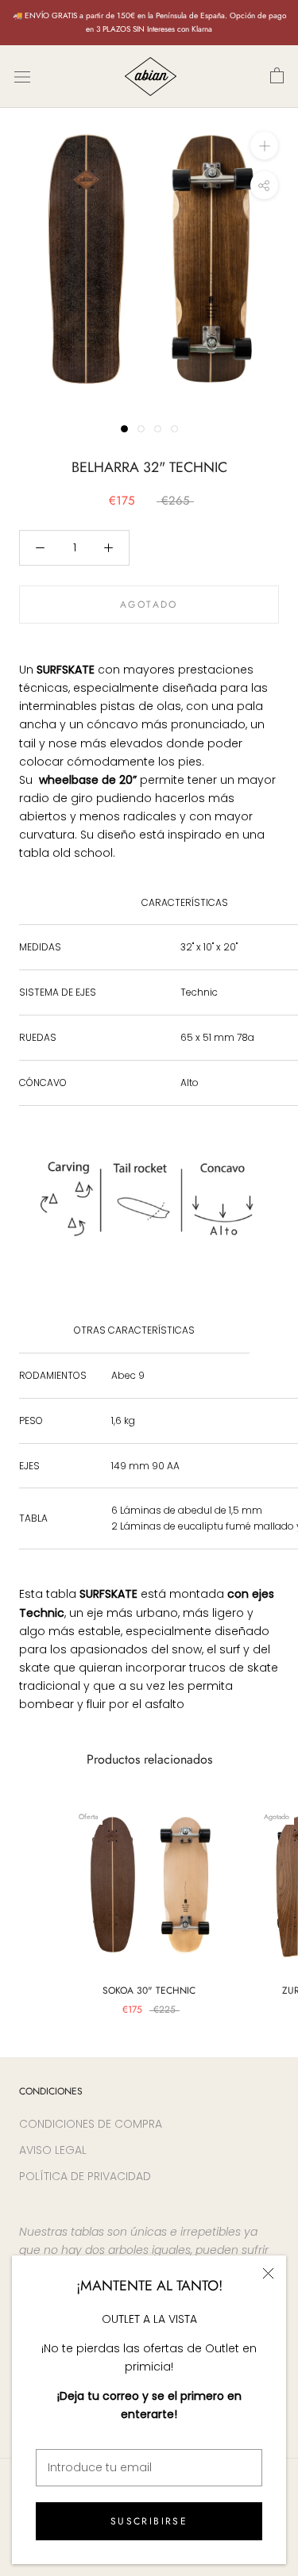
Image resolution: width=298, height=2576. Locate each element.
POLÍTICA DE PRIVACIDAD (85, 2176)
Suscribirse (149, 2521)
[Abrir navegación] (22, 77)
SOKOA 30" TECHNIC (149, 1991)
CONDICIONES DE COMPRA (91, 2124)
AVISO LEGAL (53, 2150)
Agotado (149, 605)
